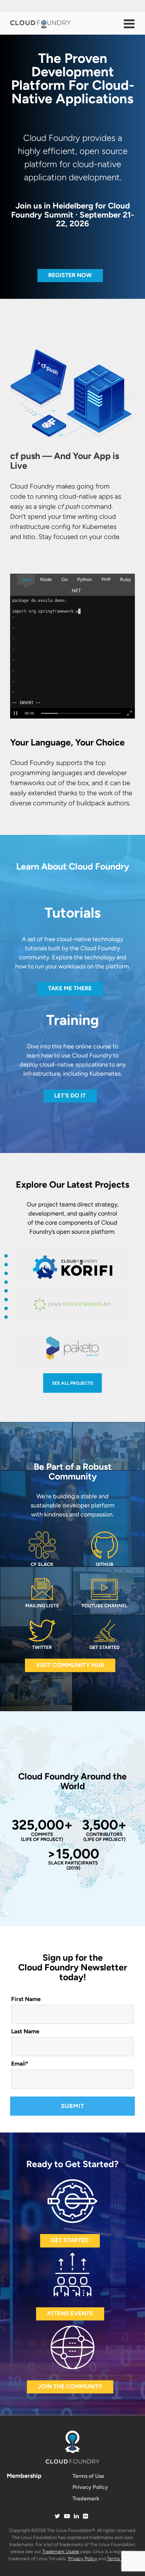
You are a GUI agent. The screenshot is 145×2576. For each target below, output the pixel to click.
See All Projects (72, 1383)
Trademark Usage (61, 2552)
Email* (20, 2064)
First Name (26, 1999)
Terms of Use (88, 2476)
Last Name (25, 2031)
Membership (24, 2476)
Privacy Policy (90, 2487)
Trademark (86, 2498)
